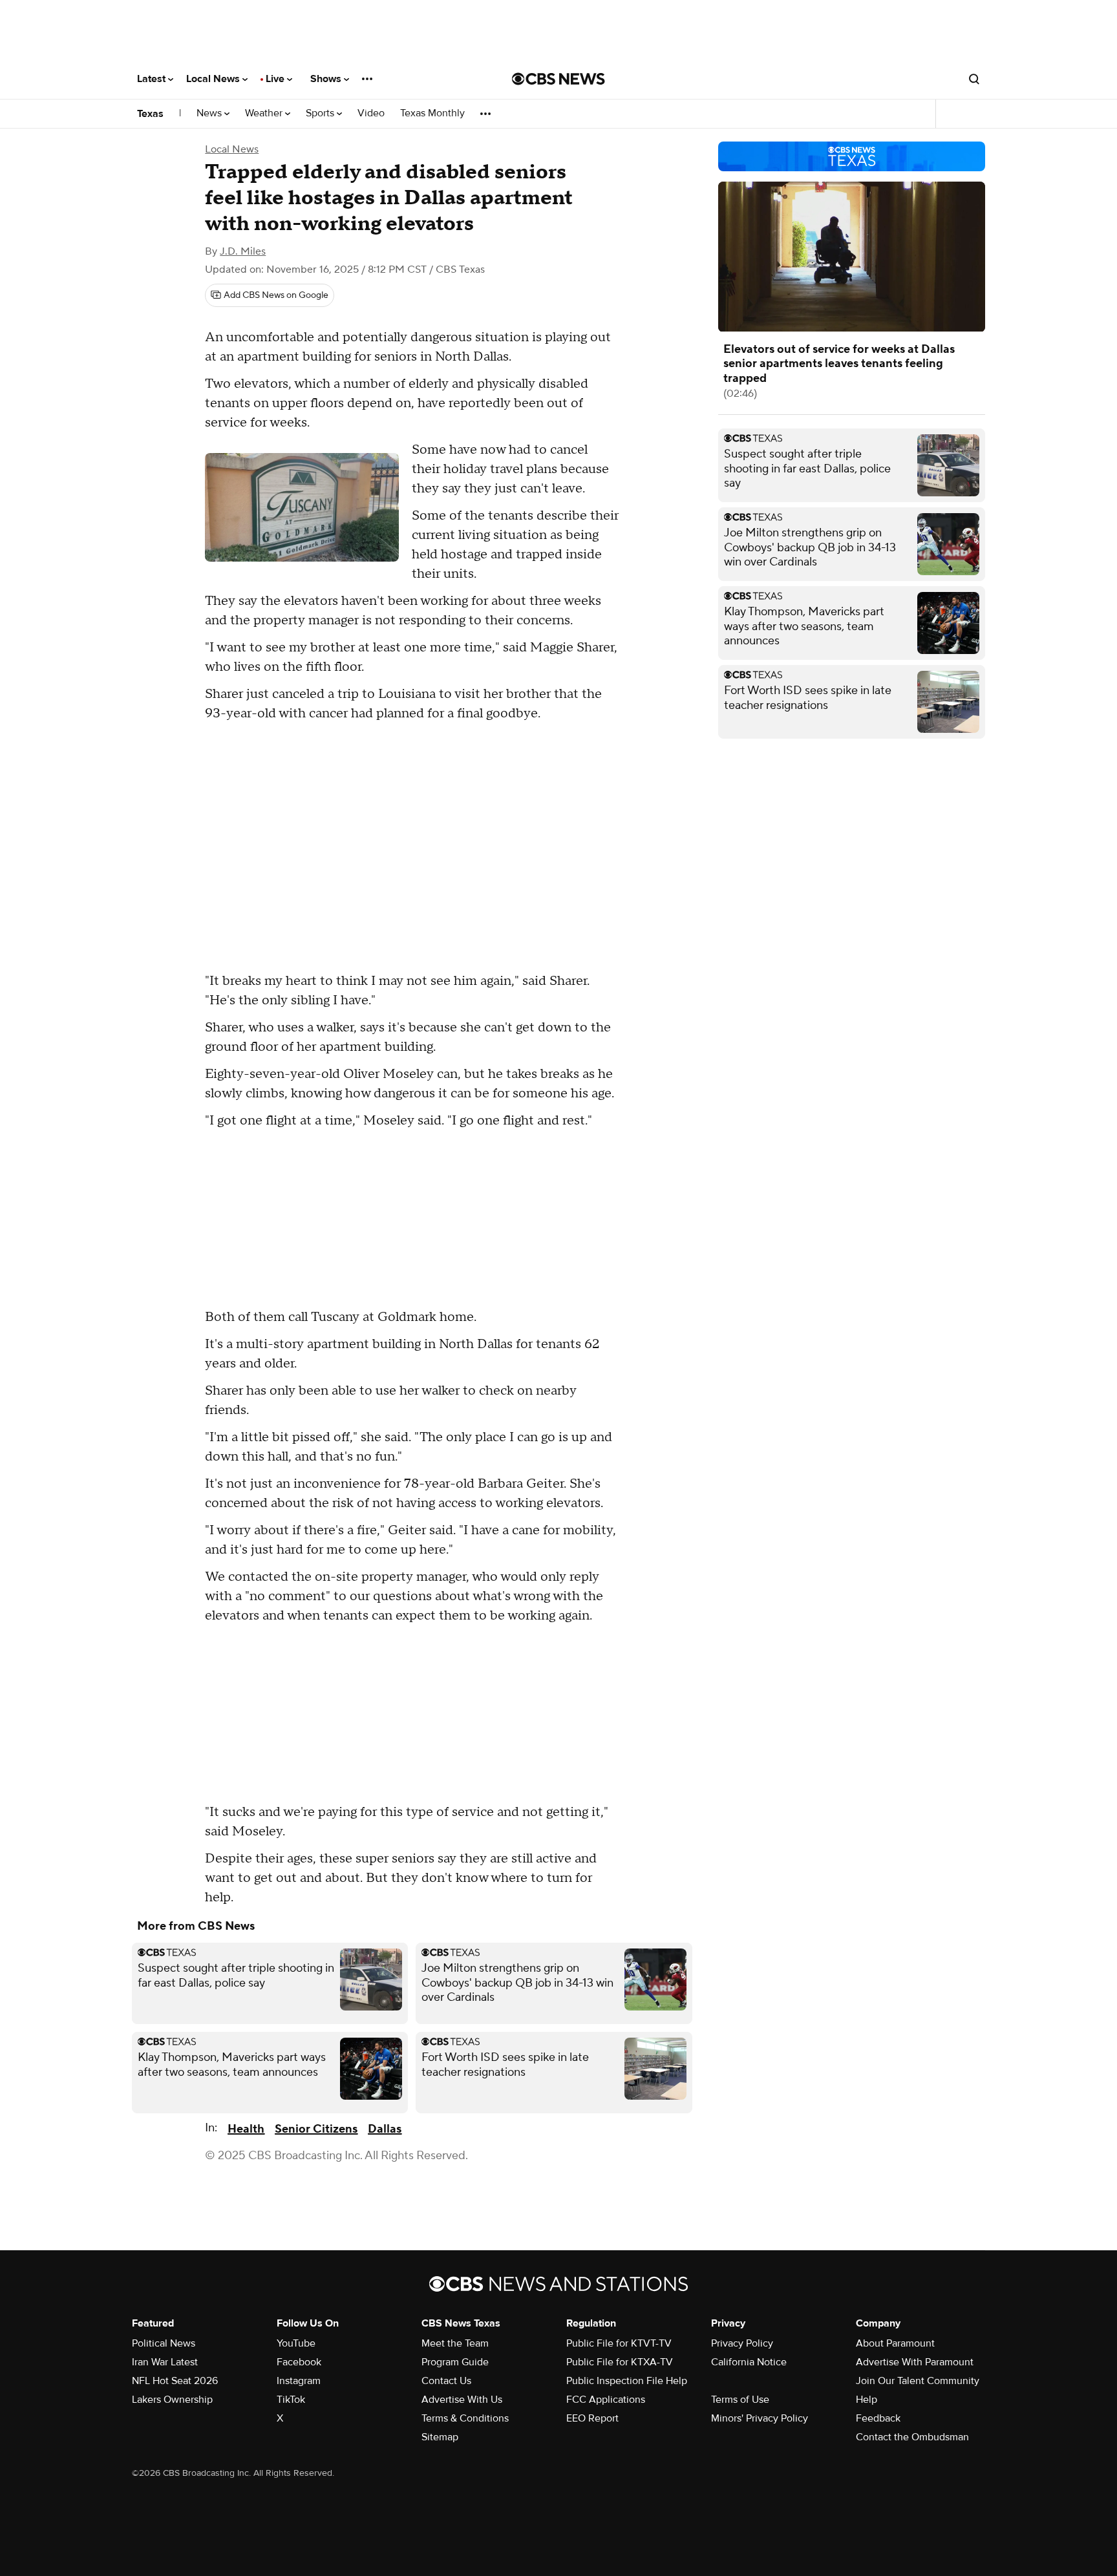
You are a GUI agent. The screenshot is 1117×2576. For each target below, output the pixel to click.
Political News (164, 2343)
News (210, 113)
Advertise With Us (462, 2400)
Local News (214, 79)
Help (867, 2400)
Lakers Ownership (172, 2400)
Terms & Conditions (465, 2418)
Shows (327, 79)
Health (246, 2129)
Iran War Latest (165, 2362)
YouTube (296, 2343)
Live (276, 79)
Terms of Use (740, 2400)
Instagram (299, 2381)
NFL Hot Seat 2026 (175, 2381)
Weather (265, 113)
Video (371, 113)
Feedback (878, 2418)
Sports (321, 113)
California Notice (749, 2362)
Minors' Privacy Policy (760, 2418)
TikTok (291, 2400)
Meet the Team (455, 2343)
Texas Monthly (432, 113)
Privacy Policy (742, 2343)
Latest (153, 79)
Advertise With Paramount (915, 2362)
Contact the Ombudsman (912, 2437)
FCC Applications (606, 2400)
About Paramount (895, 2343)
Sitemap (440, 2437)
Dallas (385, 2129)
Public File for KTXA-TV (620, 2362)
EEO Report (592, 2418)
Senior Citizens (316, 2129)
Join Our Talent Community (918, 2381)
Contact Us (446, 2381)
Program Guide (455, 2362)
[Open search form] (974, 79)
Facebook (299, 2362)
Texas (150, 114)
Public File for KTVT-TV (619, 2343)
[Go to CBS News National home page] (558, 79)
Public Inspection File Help (627, 2381)
